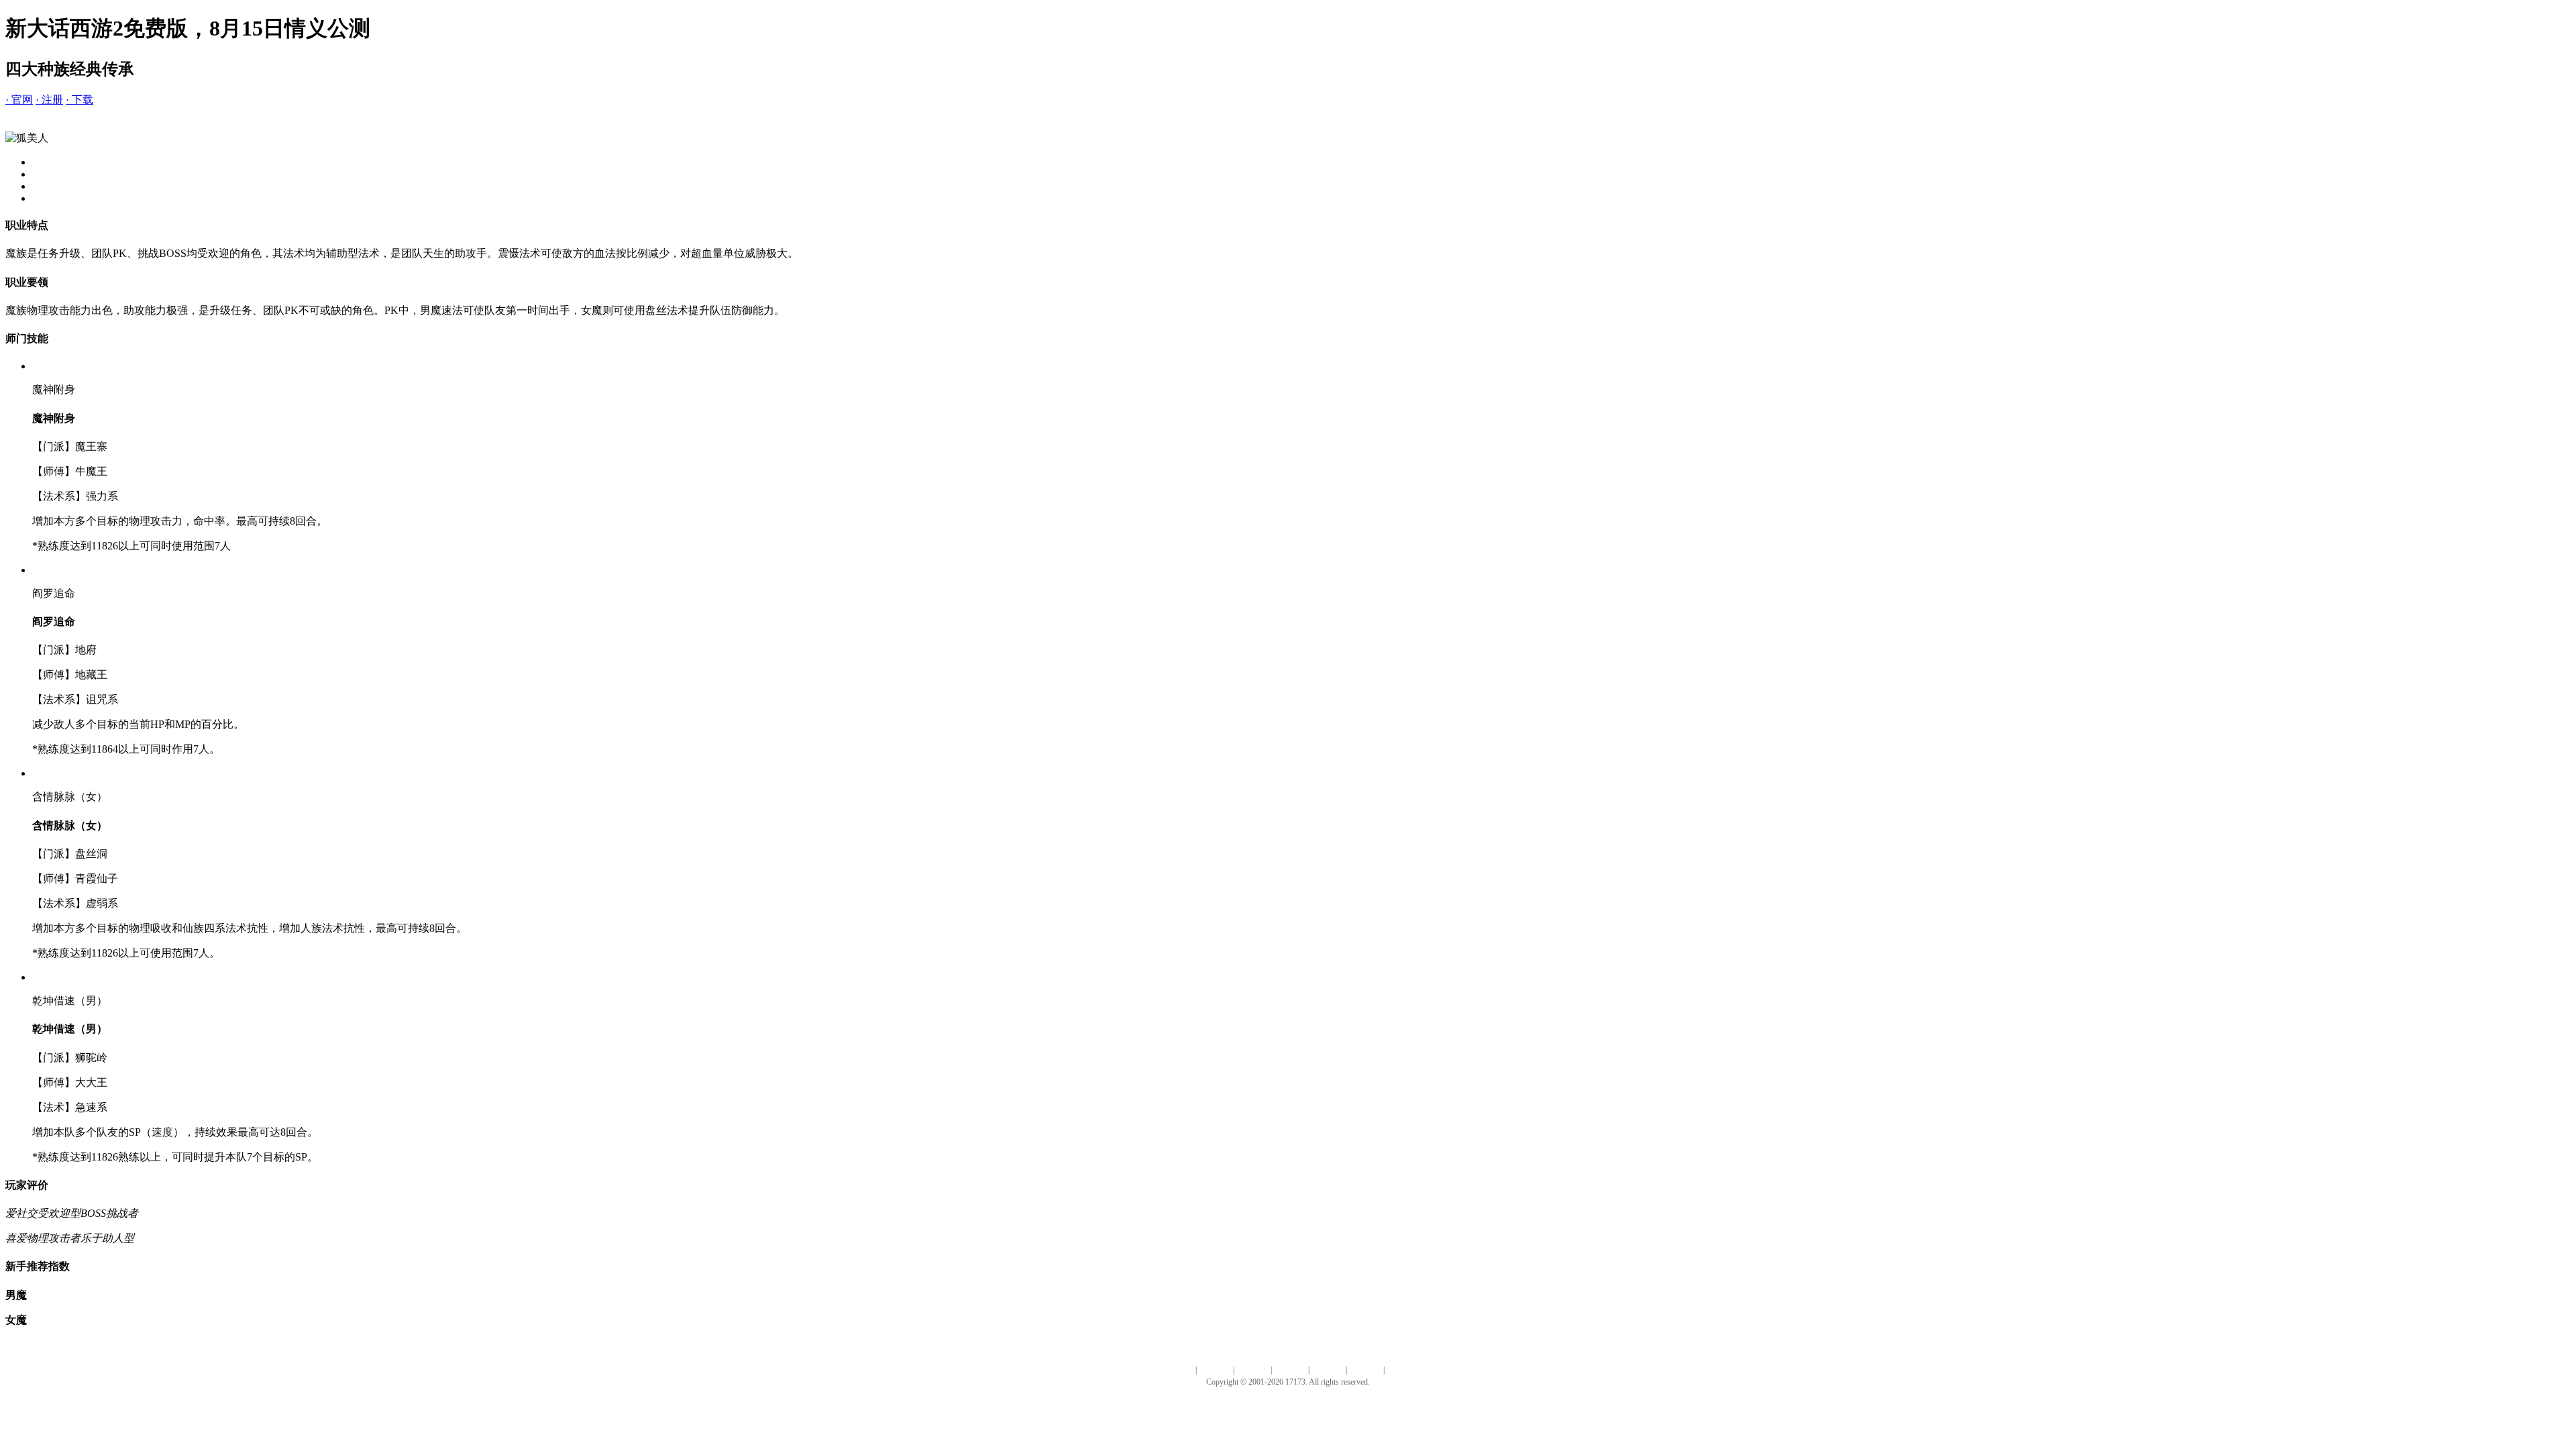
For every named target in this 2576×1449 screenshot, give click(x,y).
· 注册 (49, 100)
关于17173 (1175, 1370)
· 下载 (79, 100)
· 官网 (19, 100)
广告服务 (1252, 1370)
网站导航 (1403, 1370)
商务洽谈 (1290, 1370)
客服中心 (1365, 1370)
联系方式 (1328, 1370)
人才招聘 (1215, 1370)
